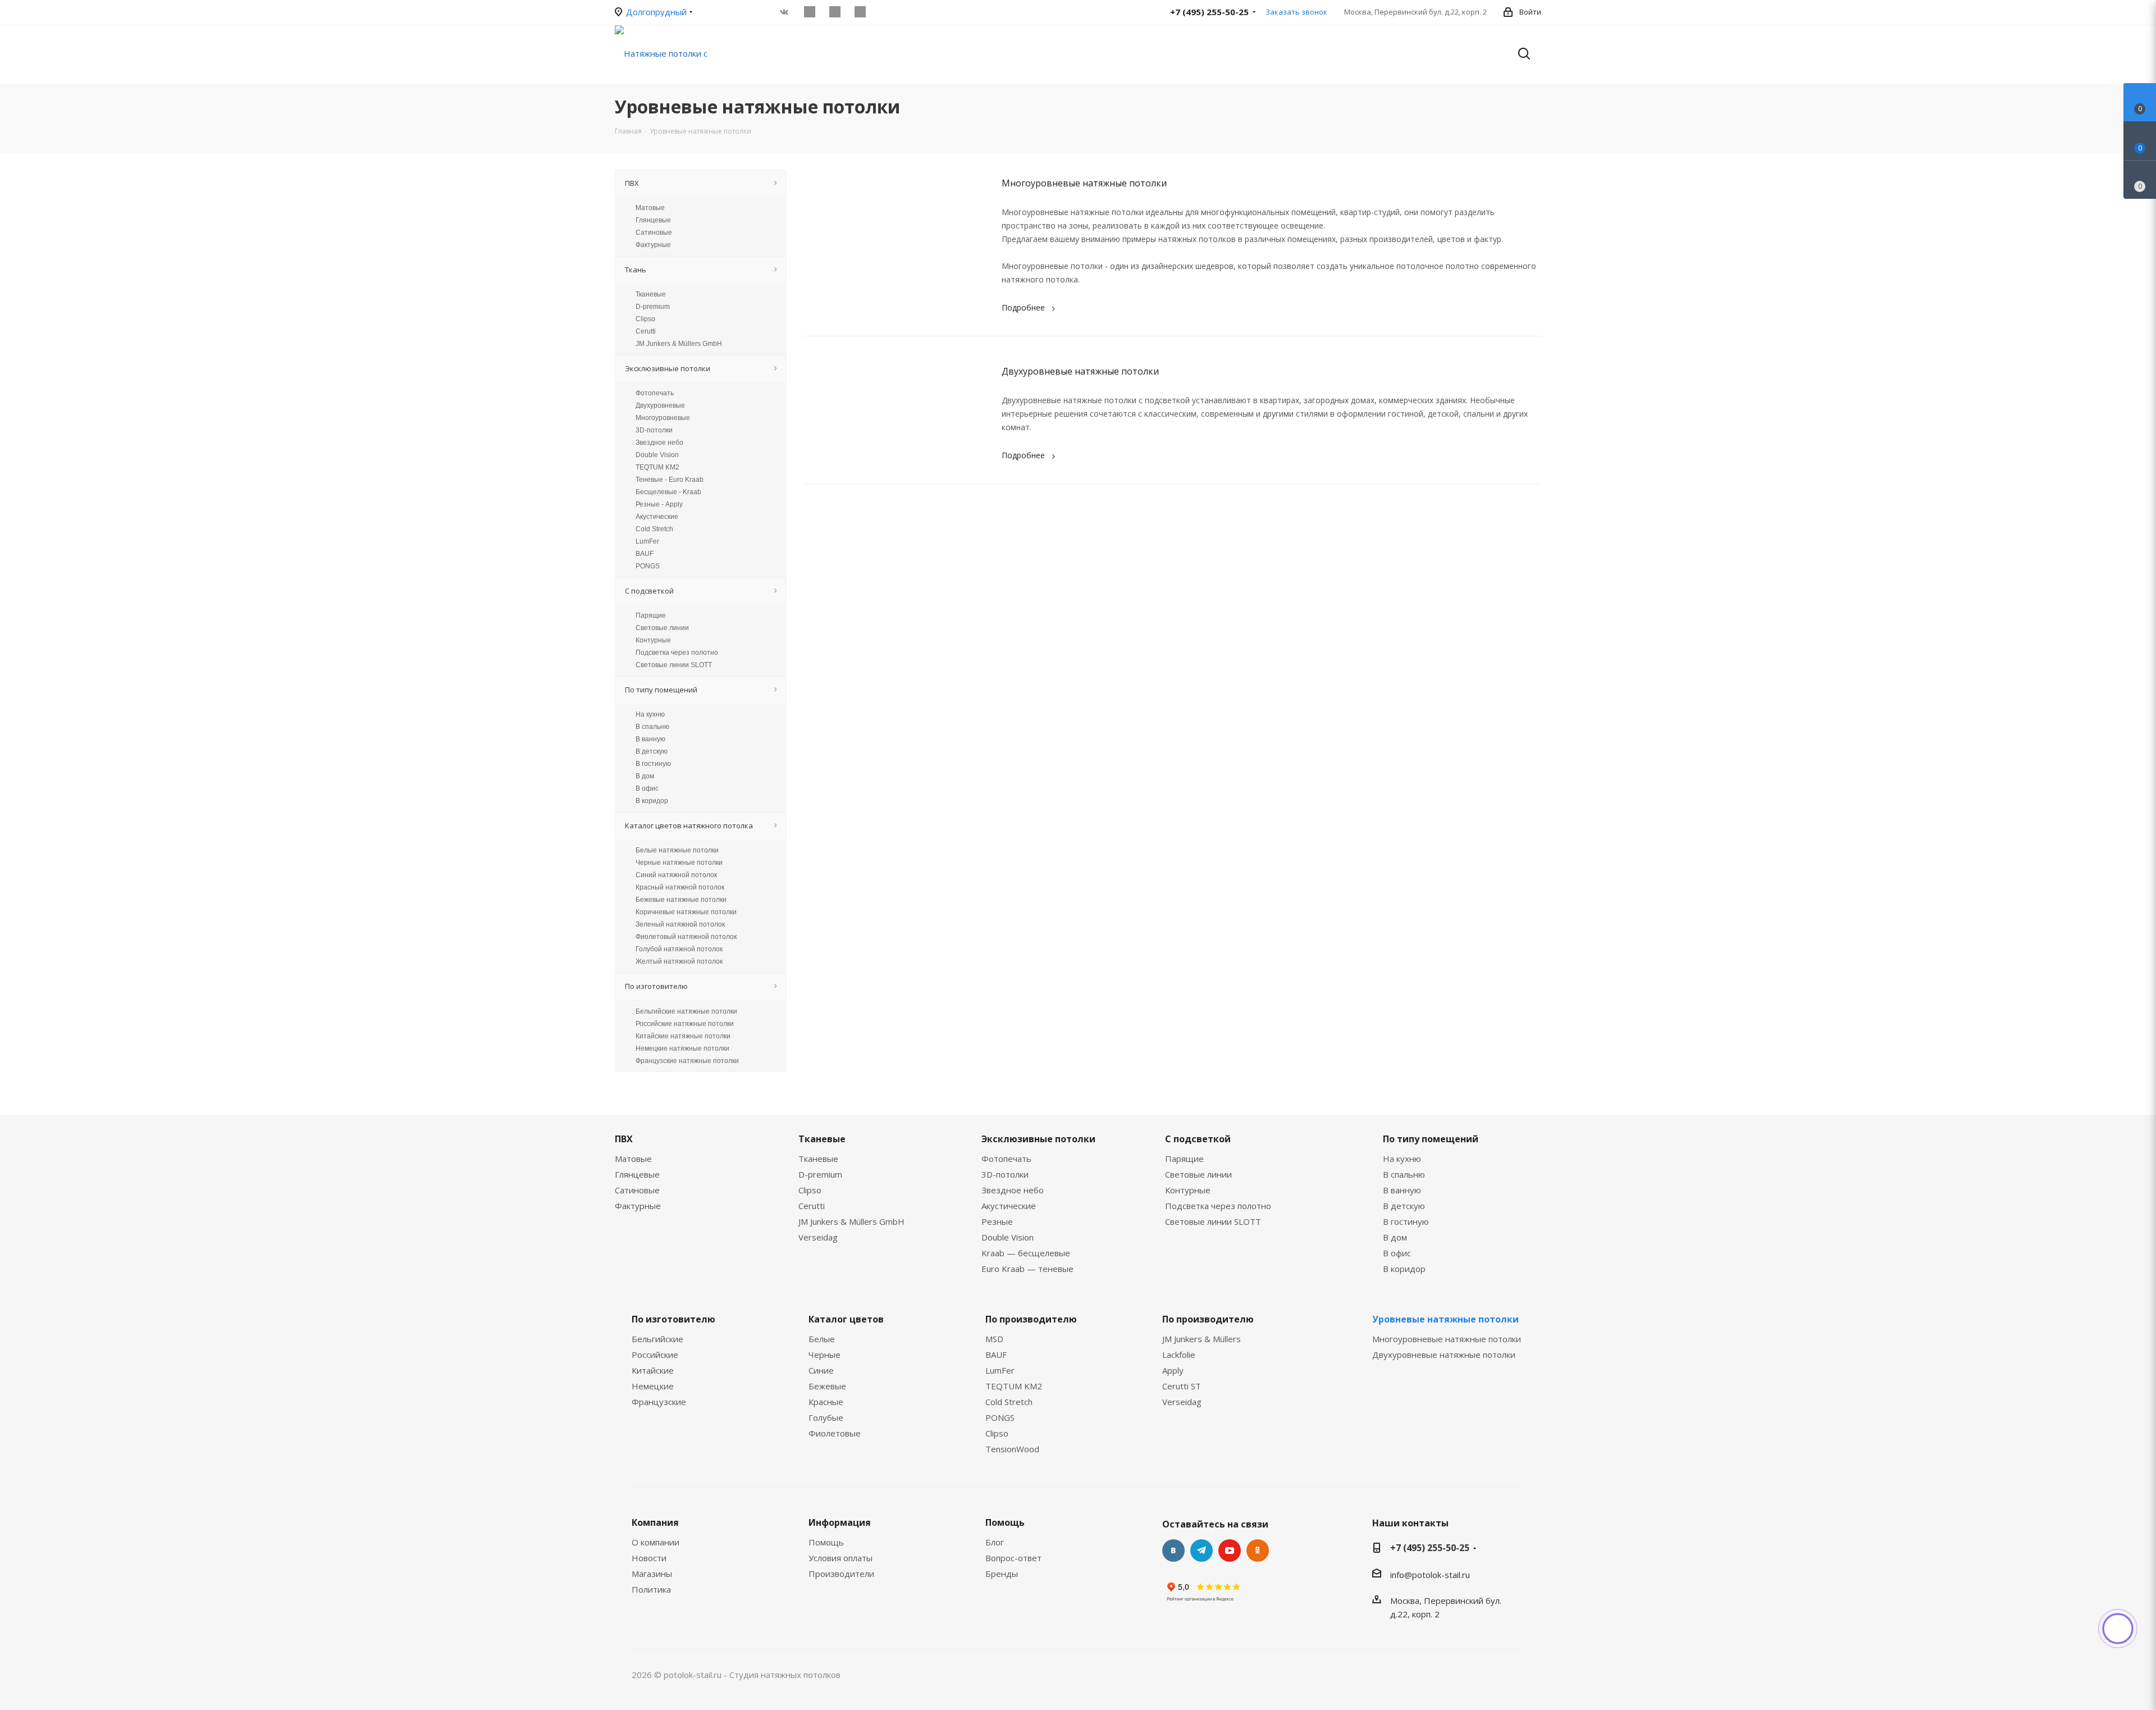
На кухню (650, 714)
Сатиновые (654, 232)
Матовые (650, 208)
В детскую (652, 751)
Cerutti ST (1182, 1386)
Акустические (657, 517)
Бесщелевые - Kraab (668, 492)
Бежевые (827, 1386)
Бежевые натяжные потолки (681, 900)
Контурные (653, 640)
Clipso (645, 319)
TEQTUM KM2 (657, 467)
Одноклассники (1258, 1551)
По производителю (1031, 1319)
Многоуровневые (663, 418)
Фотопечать (655, 393)
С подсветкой (1198, 1139)
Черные (825, 1355)
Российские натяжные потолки (685, 1024)
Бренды (1002, 1574)
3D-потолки (654, 430)
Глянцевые (653, 220)
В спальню (652, 727)
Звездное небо (659, 443)
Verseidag (818, 1237)
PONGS (648, 566)
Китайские (653, 1370)
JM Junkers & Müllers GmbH (679, 344)
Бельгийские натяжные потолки (686, 1011)
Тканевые (651, 294)
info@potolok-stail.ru (1430, 1575)
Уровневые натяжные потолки (1445, 1319)
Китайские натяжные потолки (683, 1036)
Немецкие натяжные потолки (682, 1048)
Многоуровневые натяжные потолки (1084, 183)
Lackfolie (1179, 1355)
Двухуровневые (660, 405)
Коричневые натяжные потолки (686, 912)
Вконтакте (1173, 1551)
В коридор (652, 801)
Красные (826, 1402)
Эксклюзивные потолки (1038, 1139)
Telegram (1202, 1551)
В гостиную (653, 764)
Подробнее (1023, 307)
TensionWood (1012, 1449)
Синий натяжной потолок (676, 875)
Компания (655, 1522)
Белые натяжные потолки (677, 850)
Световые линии (662, 628)
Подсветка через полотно (677, 653)
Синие (821, 1370)
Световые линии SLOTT (674, 665)
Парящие (651, 615)
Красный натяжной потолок (680, 887)
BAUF (645, 554)
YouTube (1230, 1551)
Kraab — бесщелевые (1026, 1253)
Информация (840, 1522)
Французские (659, 1402)
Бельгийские (657, 1339)
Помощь (826, 1542)
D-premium (653, 307)
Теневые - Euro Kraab (670, 480)
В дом (645, 776)
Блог (995, 1542)
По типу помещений (1431, 1139)
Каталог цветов (846, 1319)
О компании (656, 1542)
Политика (651, 1589)
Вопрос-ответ (1013, 1558)
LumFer (647, 541)
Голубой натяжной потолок (679, 949)
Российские (655, 1355)
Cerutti (646, 331)
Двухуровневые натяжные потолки (1080, 371)
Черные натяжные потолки (679, 863)
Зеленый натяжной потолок (680, 924)
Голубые (826, 1417)
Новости (649, 1558)
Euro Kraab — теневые (1027, 1269)
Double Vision (657, 455)
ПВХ (624, 1139)
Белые (822, 1339)
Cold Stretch (654, 529)
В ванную (650, 739)
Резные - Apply (659, 504)
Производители (841, 1574)
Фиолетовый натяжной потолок (686, 937)
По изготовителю (673, 1319)
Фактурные (653, 245)
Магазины (652, 1574)
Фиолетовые (835, 1433)
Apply (1173, 1370)
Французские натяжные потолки (687, 1061)
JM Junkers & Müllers (1202, 1339)
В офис (647, 788)
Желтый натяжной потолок (679, 961)
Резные (997, 1221)
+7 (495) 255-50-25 (1430, 1548)
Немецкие (653, 1386)
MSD (994, 1339)
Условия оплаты (841, 1558)
